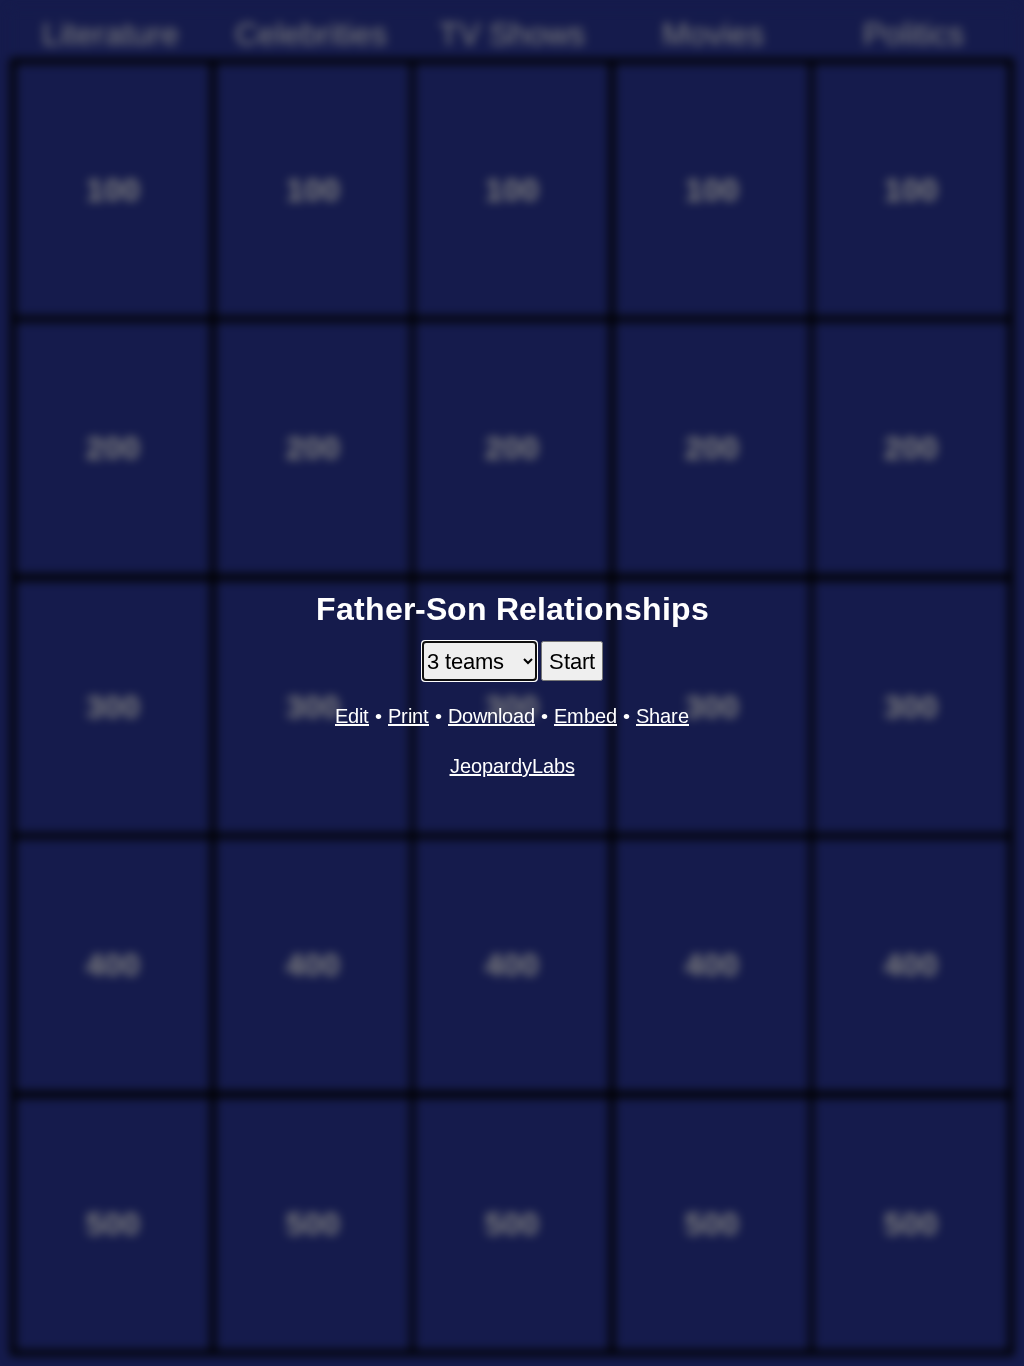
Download (491, 716)
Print (408, 716)
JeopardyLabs (512, 766)
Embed (585, 716)
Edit (352, 716)
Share (662, 716)
